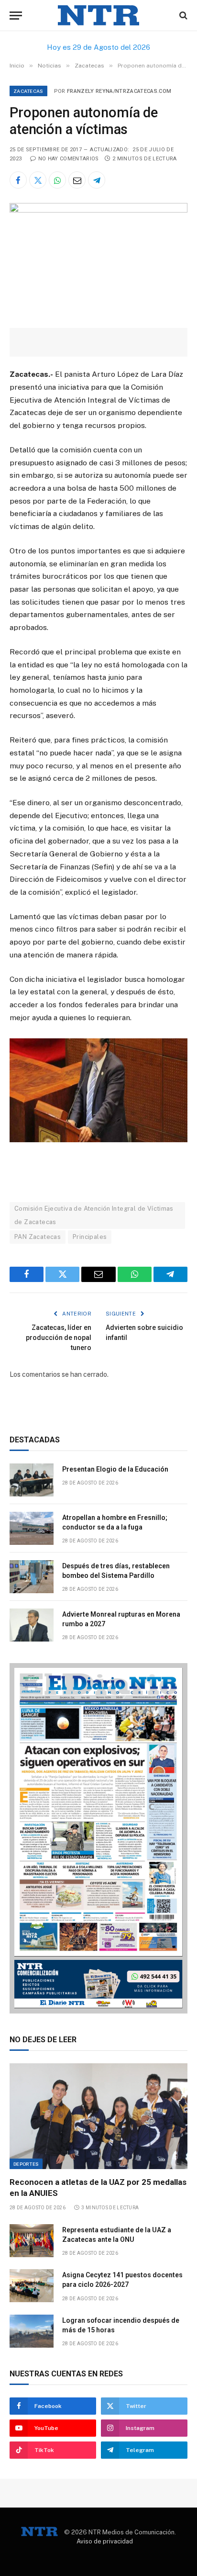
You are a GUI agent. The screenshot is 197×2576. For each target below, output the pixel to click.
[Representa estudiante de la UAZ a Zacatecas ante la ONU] (32, 2241)
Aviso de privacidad (105, 2541)
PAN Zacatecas (38, 1237)
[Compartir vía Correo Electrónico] (77, 180)
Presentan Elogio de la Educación (115, 1469)
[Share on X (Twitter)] (38, 180)
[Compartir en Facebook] (18, 180)
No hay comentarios (68, 159)
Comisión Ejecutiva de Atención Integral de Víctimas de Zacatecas (94, 1215)
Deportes (26, 2164)
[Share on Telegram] (97, 180)
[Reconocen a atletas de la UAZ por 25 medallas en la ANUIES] (98, 2116)
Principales (90, 1237)
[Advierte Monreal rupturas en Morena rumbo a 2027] (32, 1625)
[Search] (182, 16)
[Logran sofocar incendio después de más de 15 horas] (32, 2331)
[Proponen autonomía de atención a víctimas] (98, 210)
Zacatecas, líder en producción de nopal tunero (59, 1338)
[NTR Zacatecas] (98, 16)
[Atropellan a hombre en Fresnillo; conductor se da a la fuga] (32, 1528)
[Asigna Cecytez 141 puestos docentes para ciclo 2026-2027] (32, 2286)
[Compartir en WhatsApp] (57, 180)
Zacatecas (28, 91)
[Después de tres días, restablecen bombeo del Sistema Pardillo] (32, 1577)
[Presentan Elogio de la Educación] (32, 1480)
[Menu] (16, 16)
